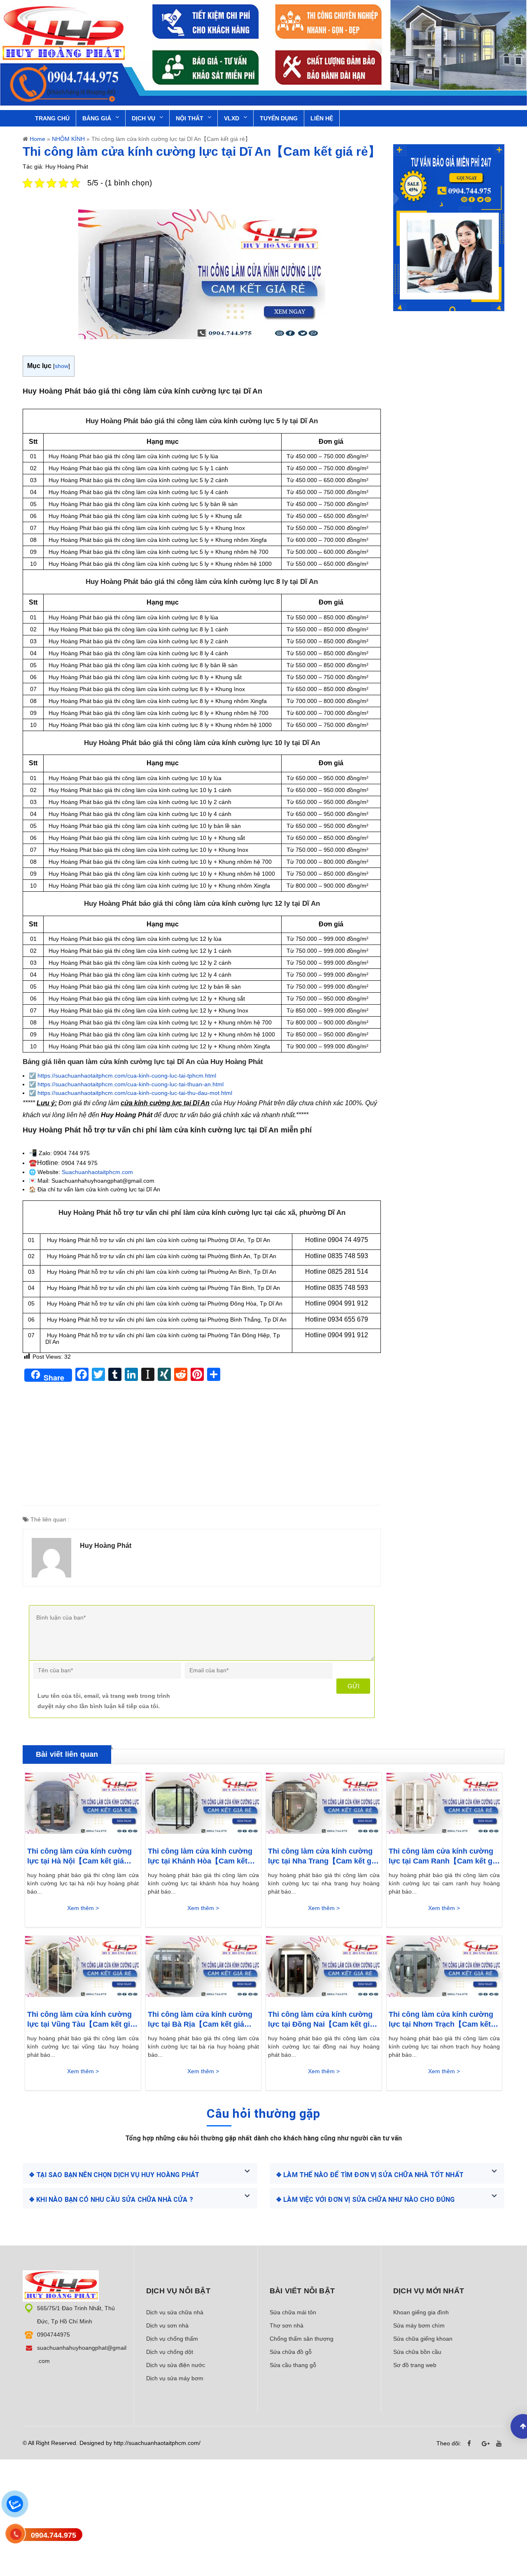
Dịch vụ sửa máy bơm (175, 2378)
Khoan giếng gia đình (421, 2312)
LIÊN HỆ (322, 118)
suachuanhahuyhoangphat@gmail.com (82, 2354)
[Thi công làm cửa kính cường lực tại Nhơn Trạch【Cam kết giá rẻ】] (444, 1969)
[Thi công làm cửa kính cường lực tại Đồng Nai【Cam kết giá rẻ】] (324, 1969)
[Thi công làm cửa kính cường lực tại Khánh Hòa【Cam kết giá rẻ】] (204, 1805)
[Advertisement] (202, 1447)
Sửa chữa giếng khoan (423, 2339)
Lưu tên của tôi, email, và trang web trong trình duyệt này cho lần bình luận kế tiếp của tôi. (104, 1701)
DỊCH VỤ (143, 118)
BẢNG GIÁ (97, 118)
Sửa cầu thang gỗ (293, 2365)
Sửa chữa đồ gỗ (291, 2352)
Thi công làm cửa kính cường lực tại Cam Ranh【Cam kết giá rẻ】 (444, 1856)
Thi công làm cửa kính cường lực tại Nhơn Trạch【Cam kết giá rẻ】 (441, 2020)
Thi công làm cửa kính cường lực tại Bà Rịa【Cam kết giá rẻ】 (200, 2020)
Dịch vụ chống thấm (172, 2339)
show (62, 366)
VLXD (232, 118)
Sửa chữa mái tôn (293, 2312)
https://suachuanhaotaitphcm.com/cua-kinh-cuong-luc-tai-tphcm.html (127, 1076)
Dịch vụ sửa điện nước (176, 2365)
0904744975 (54, 2335)
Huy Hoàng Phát (106, 1546)
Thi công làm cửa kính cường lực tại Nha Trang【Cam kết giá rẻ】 (323, 1856)
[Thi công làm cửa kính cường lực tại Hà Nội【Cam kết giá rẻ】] (83, 1805)
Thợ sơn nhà (287, 2325)
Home (37, 139)
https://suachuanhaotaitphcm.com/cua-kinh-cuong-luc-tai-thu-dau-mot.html (135, 1093)
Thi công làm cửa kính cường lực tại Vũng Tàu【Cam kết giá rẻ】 (81, 2020)
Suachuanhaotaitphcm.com (97, 1172)
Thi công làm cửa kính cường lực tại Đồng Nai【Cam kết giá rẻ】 (321, 2020)
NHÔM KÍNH (68, 139)
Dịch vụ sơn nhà (167, 2325)
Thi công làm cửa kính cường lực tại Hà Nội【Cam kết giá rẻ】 (79, 1856)
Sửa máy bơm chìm (419, 2325)
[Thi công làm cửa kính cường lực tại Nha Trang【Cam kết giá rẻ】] (324, 1805)
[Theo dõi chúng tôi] (471, 2444)
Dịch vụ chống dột (170, 2352)
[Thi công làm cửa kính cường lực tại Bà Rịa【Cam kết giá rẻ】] (204, 1969)
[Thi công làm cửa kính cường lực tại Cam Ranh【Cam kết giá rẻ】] (444, 1805)
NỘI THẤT (190, 118)
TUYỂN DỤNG (279, 118)
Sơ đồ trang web (415, 2365)
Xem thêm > (83, 1908)
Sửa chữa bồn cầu (417, 2352)
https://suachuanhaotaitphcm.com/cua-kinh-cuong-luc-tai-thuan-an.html (131, 1084)
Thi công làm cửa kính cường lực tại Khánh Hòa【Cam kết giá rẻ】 (200, 1856)
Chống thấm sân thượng (302, 2339)
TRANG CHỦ (52, 118)
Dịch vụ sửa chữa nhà (175, 2312)
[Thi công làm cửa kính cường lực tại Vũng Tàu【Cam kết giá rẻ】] (83, 1969)
